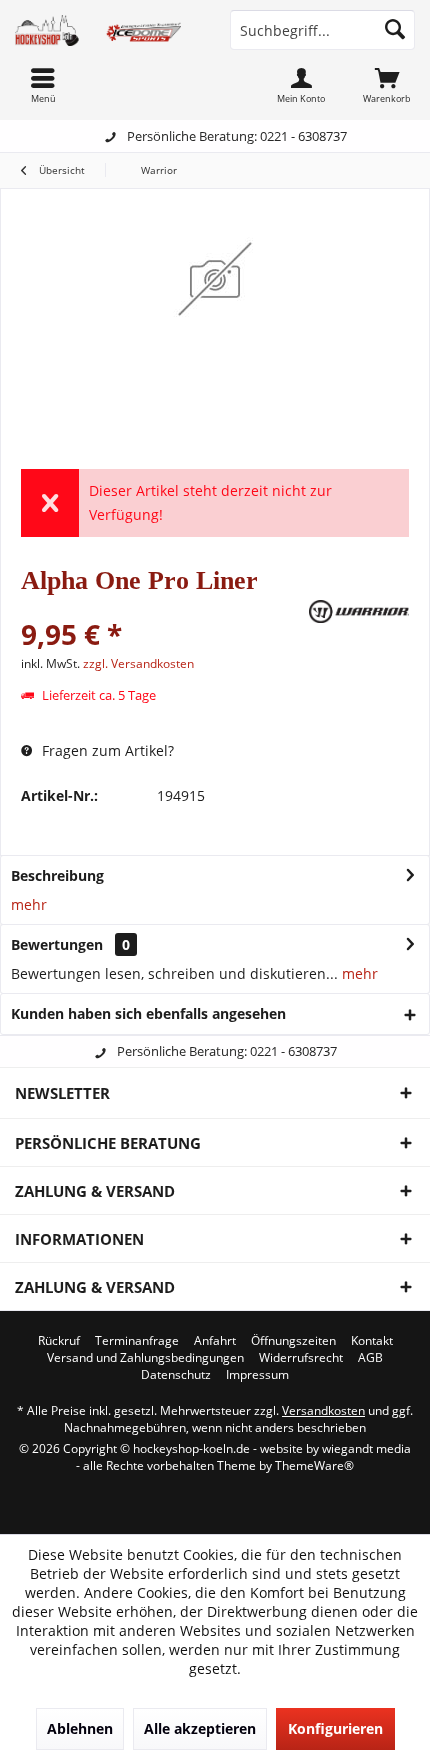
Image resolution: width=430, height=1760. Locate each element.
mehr (29, 904)
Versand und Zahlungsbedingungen (145, 1358)
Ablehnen (80, 1728)
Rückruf (59, 1341)
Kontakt (372, 1341)
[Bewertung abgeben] (162, 607)
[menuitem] (387, 85)
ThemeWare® (314, 1465)
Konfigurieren (335, 1728)
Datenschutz (176, 1375)
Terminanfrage (137, 1341)
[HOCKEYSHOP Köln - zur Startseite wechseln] (107, 30)
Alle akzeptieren (200, 1728)
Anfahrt (215, 1341)
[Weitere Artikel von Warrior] (359, 611)
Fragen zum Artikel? (106, 750)
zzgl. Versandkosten (138, 663)
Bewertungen (57, 944)
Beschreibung (57, 875)
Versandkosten (323, 1410)
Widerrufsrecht (301, 1358)
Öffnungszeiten (293, 1341)
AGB (370, 1358)
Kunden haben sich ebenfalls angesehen (148, 1013)
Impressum (257, 1375)
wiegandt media (366, 1448)
